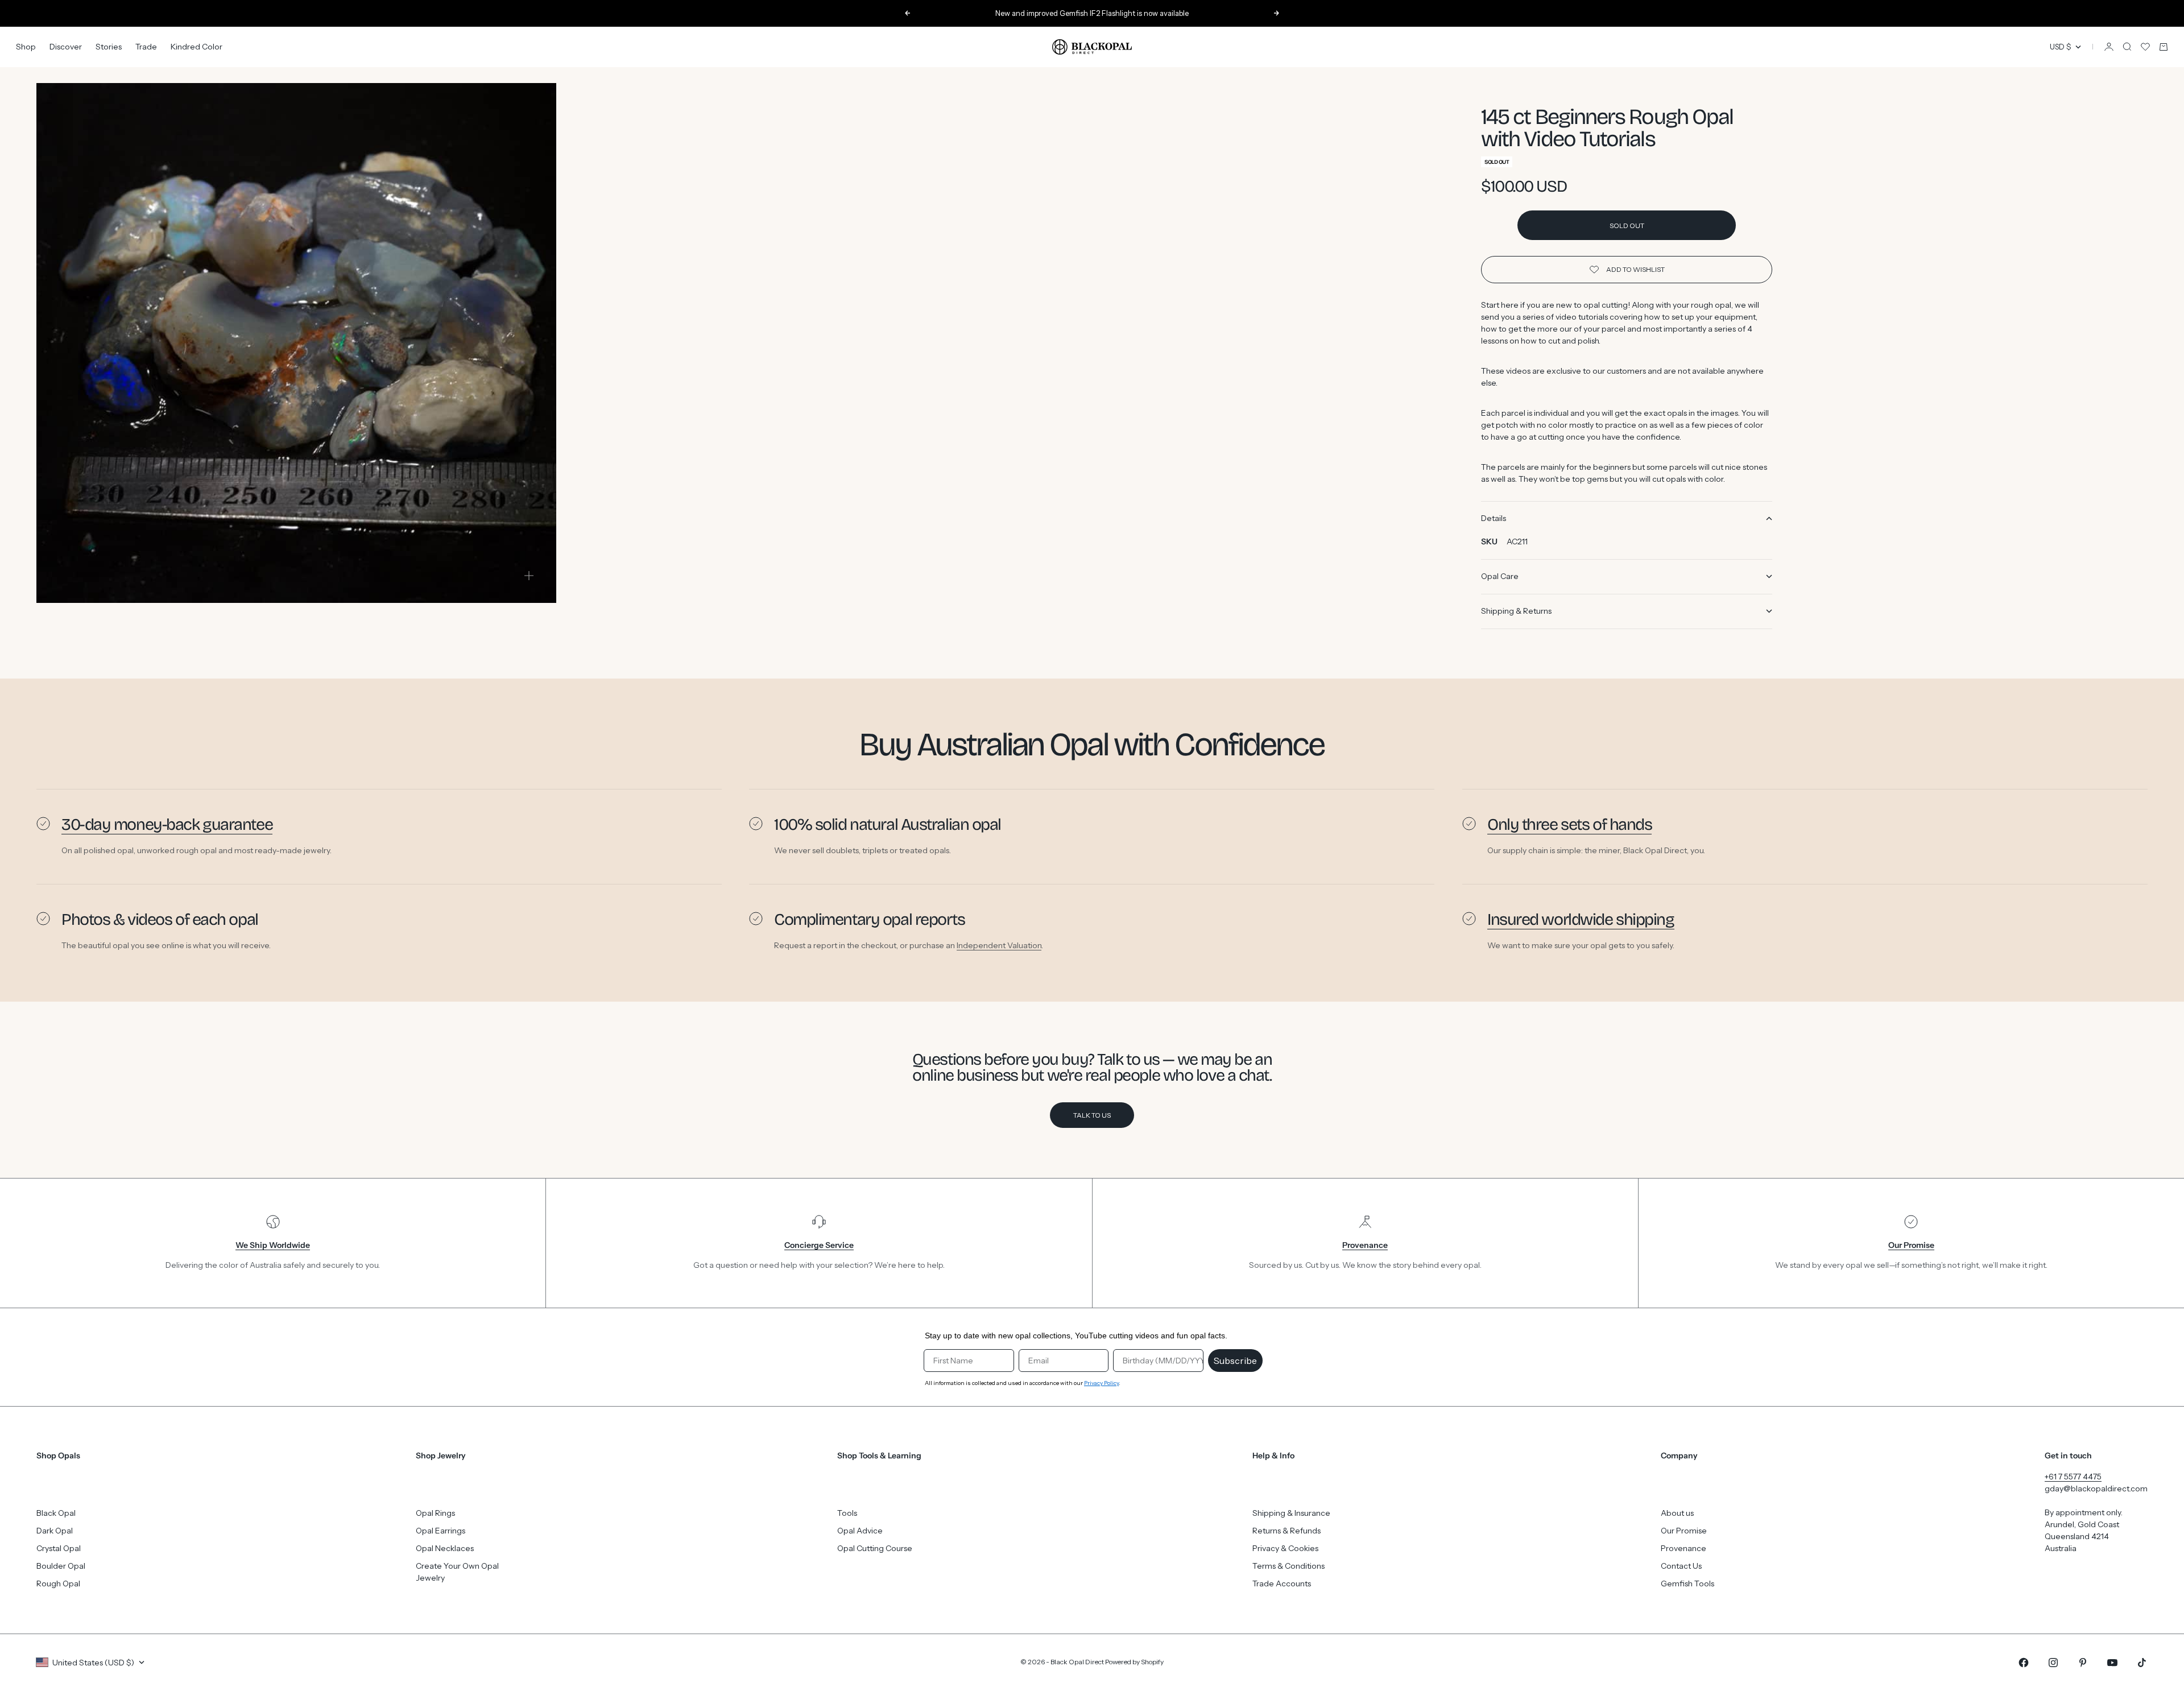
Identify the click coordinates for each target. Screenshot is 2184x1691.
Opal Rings (435, 1513)
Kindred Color (197, 47)
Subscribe (1235, 1361)
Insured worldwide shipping (1581, 919)
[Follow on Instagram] (2053, 1663)
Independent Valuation (999, 945)
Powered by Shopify (1134, 1662)
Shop (26, 47)
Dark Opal (55, 1531)
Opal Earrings (440, 1531)
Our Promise (1684, 1531)
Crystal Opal (59, 1548)
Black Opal (56, 1513)
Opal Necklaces (445, 1548)
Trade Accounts (1282, 1583)
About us (1677, 1513)
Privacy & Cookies (1285, 1548)
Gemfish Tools (1687, 1583)
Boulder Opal (61, 1566)
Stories (109, 47)
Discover (66, 47)
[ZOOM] (529, 576)
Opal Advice (860, 1531)
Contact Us (1681, 1566)
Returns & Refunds (1287, 1531)
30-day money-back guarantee (167, 824)
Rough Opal (58, 1583)
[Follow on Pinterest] (2083, 1663)
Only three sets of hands (1569, 824)
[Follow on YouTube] (2112, 1663)
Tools (847, 1513)
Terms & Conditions (1289, 1566)
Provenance (1683, 1548)
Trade (146, 47)
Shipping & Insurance (1291, 1513)
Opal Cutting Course (875, 1548)
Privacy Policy (1101, 1383)
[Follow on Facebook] (2024, 1663)
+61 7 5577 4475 (2073, 1477)
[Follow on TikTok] (2142, 1663)
